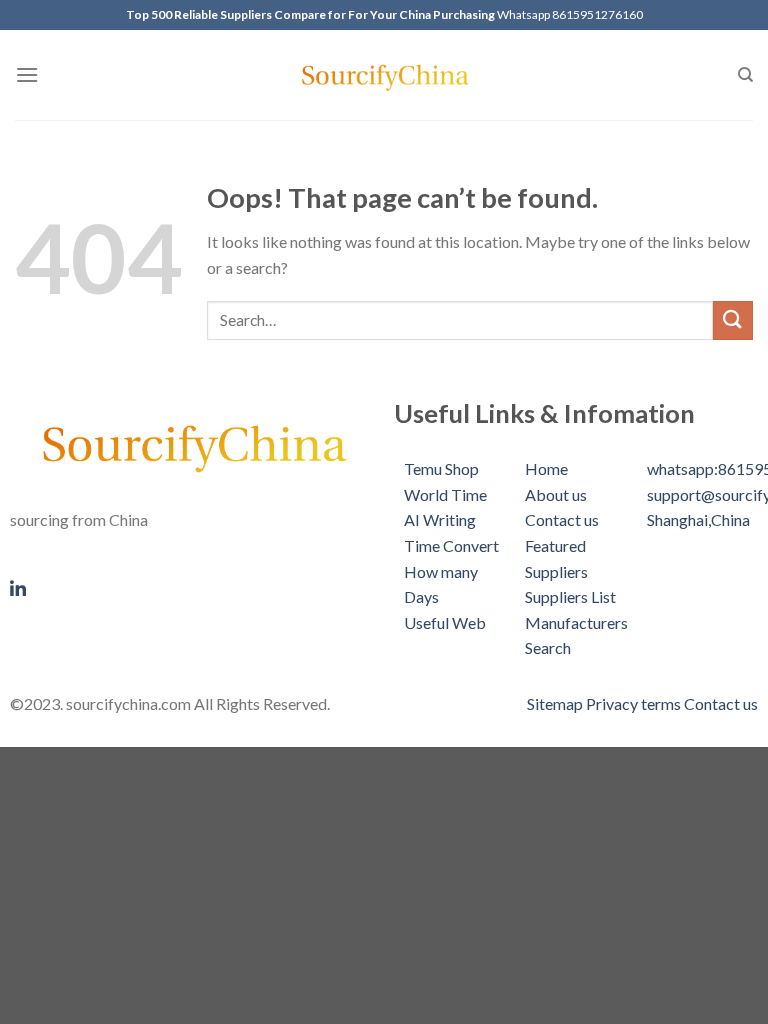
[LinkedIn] (192, 586)
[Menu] (27, 74)
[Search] (745, 75)
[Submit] (733, 320)
